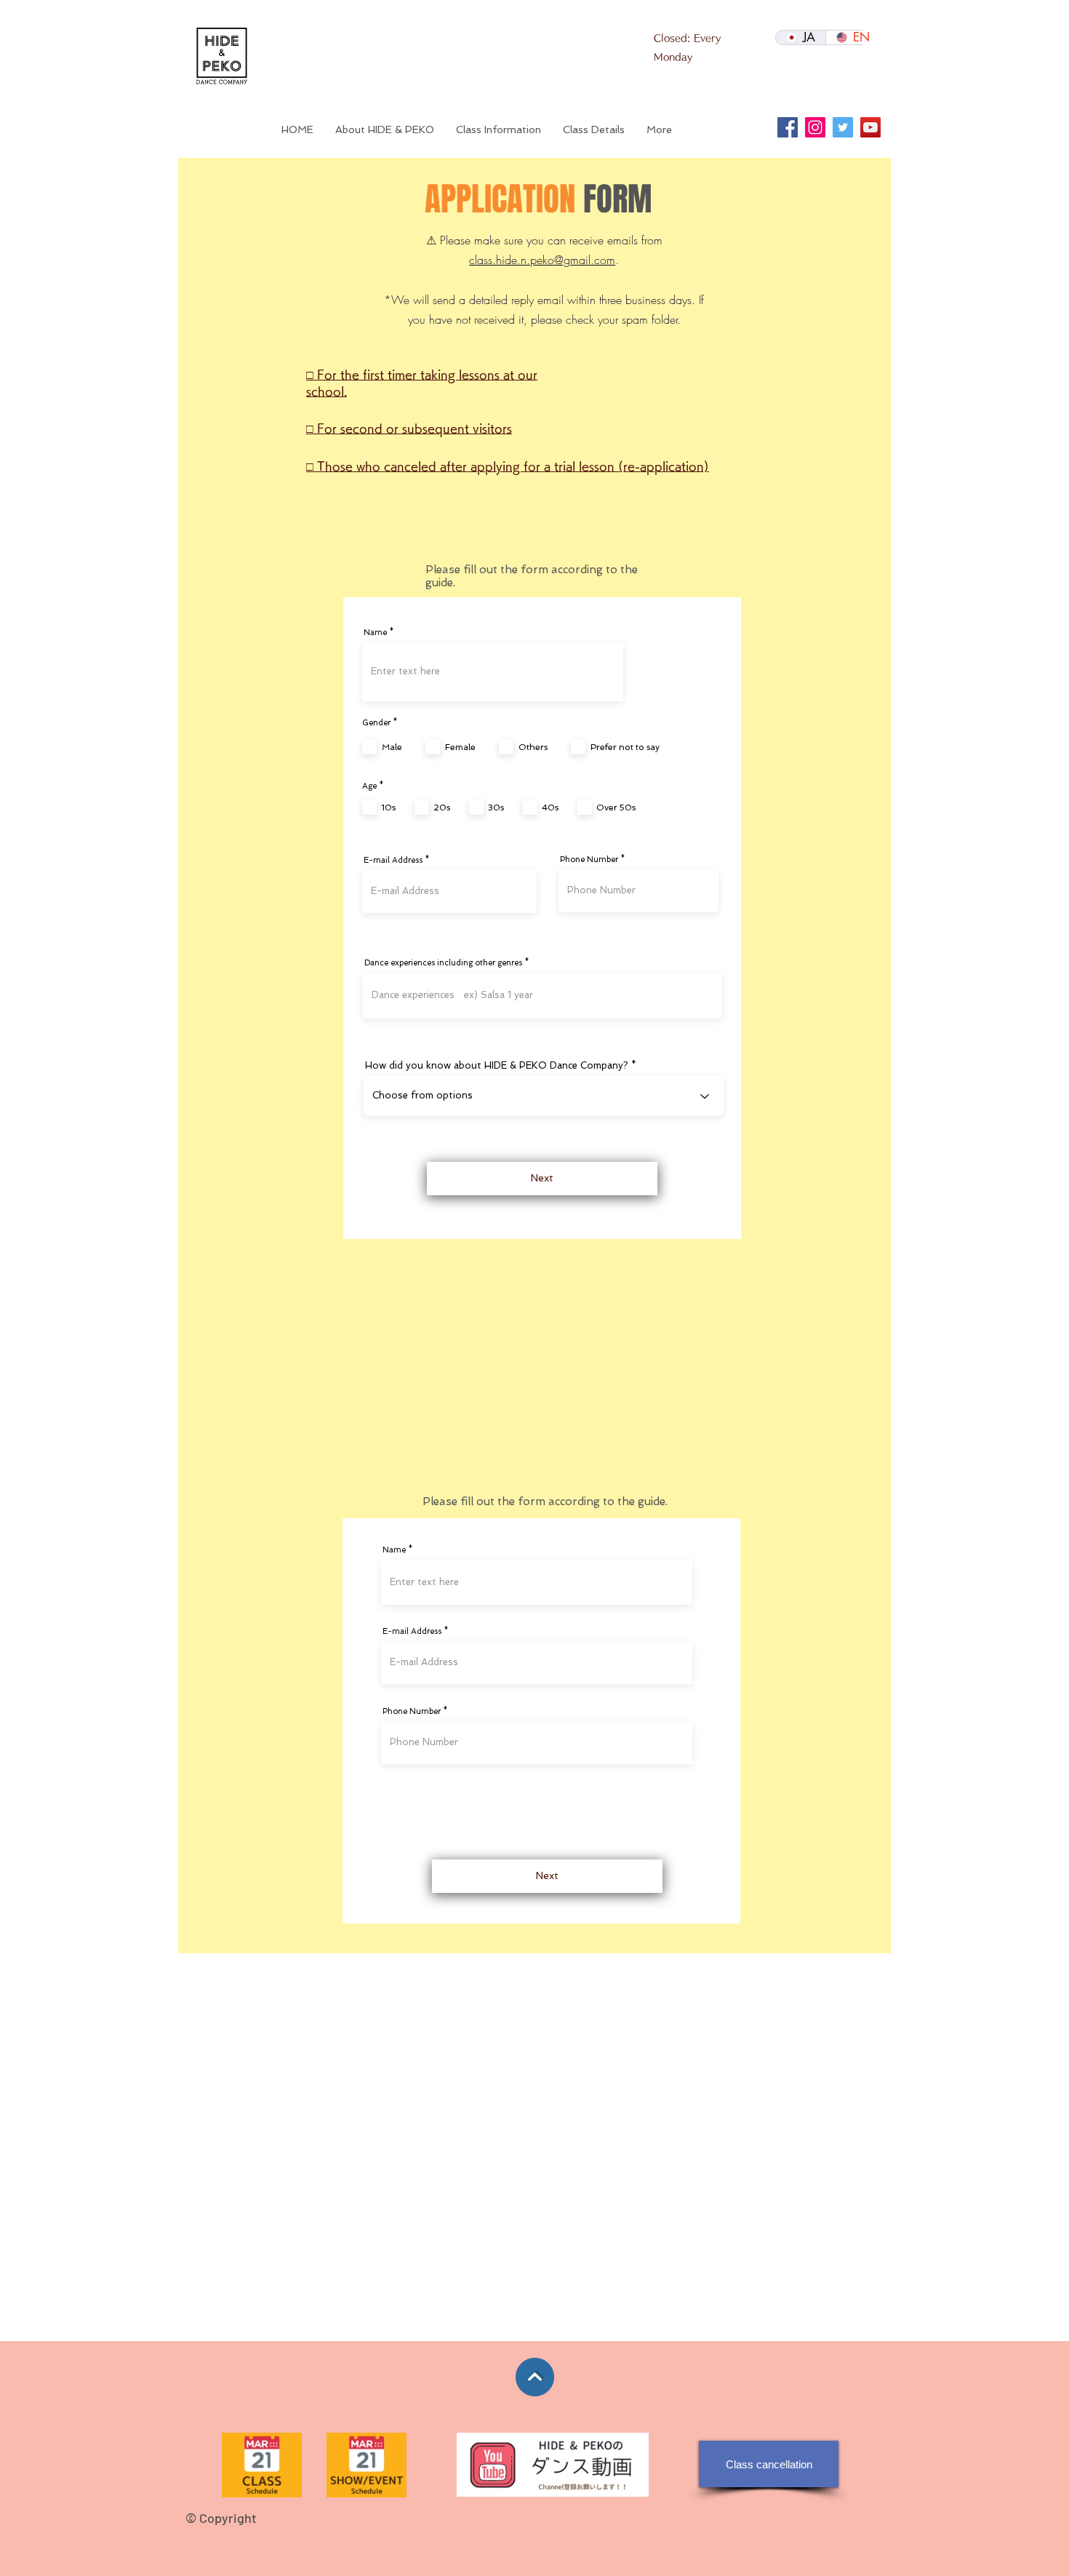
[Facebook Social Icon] (788, 127)
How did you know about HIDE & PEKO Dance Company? (497, 1065)
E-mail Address (393, 860)
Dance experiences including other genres (443, 963)
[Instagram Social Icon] (815, 127)
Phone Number (589, 860)
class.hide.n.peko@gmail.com (542, 260)
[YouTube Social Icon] (870, 127)
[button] (594, 129)
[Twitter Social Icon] (843, 127)
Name (375, 633)
